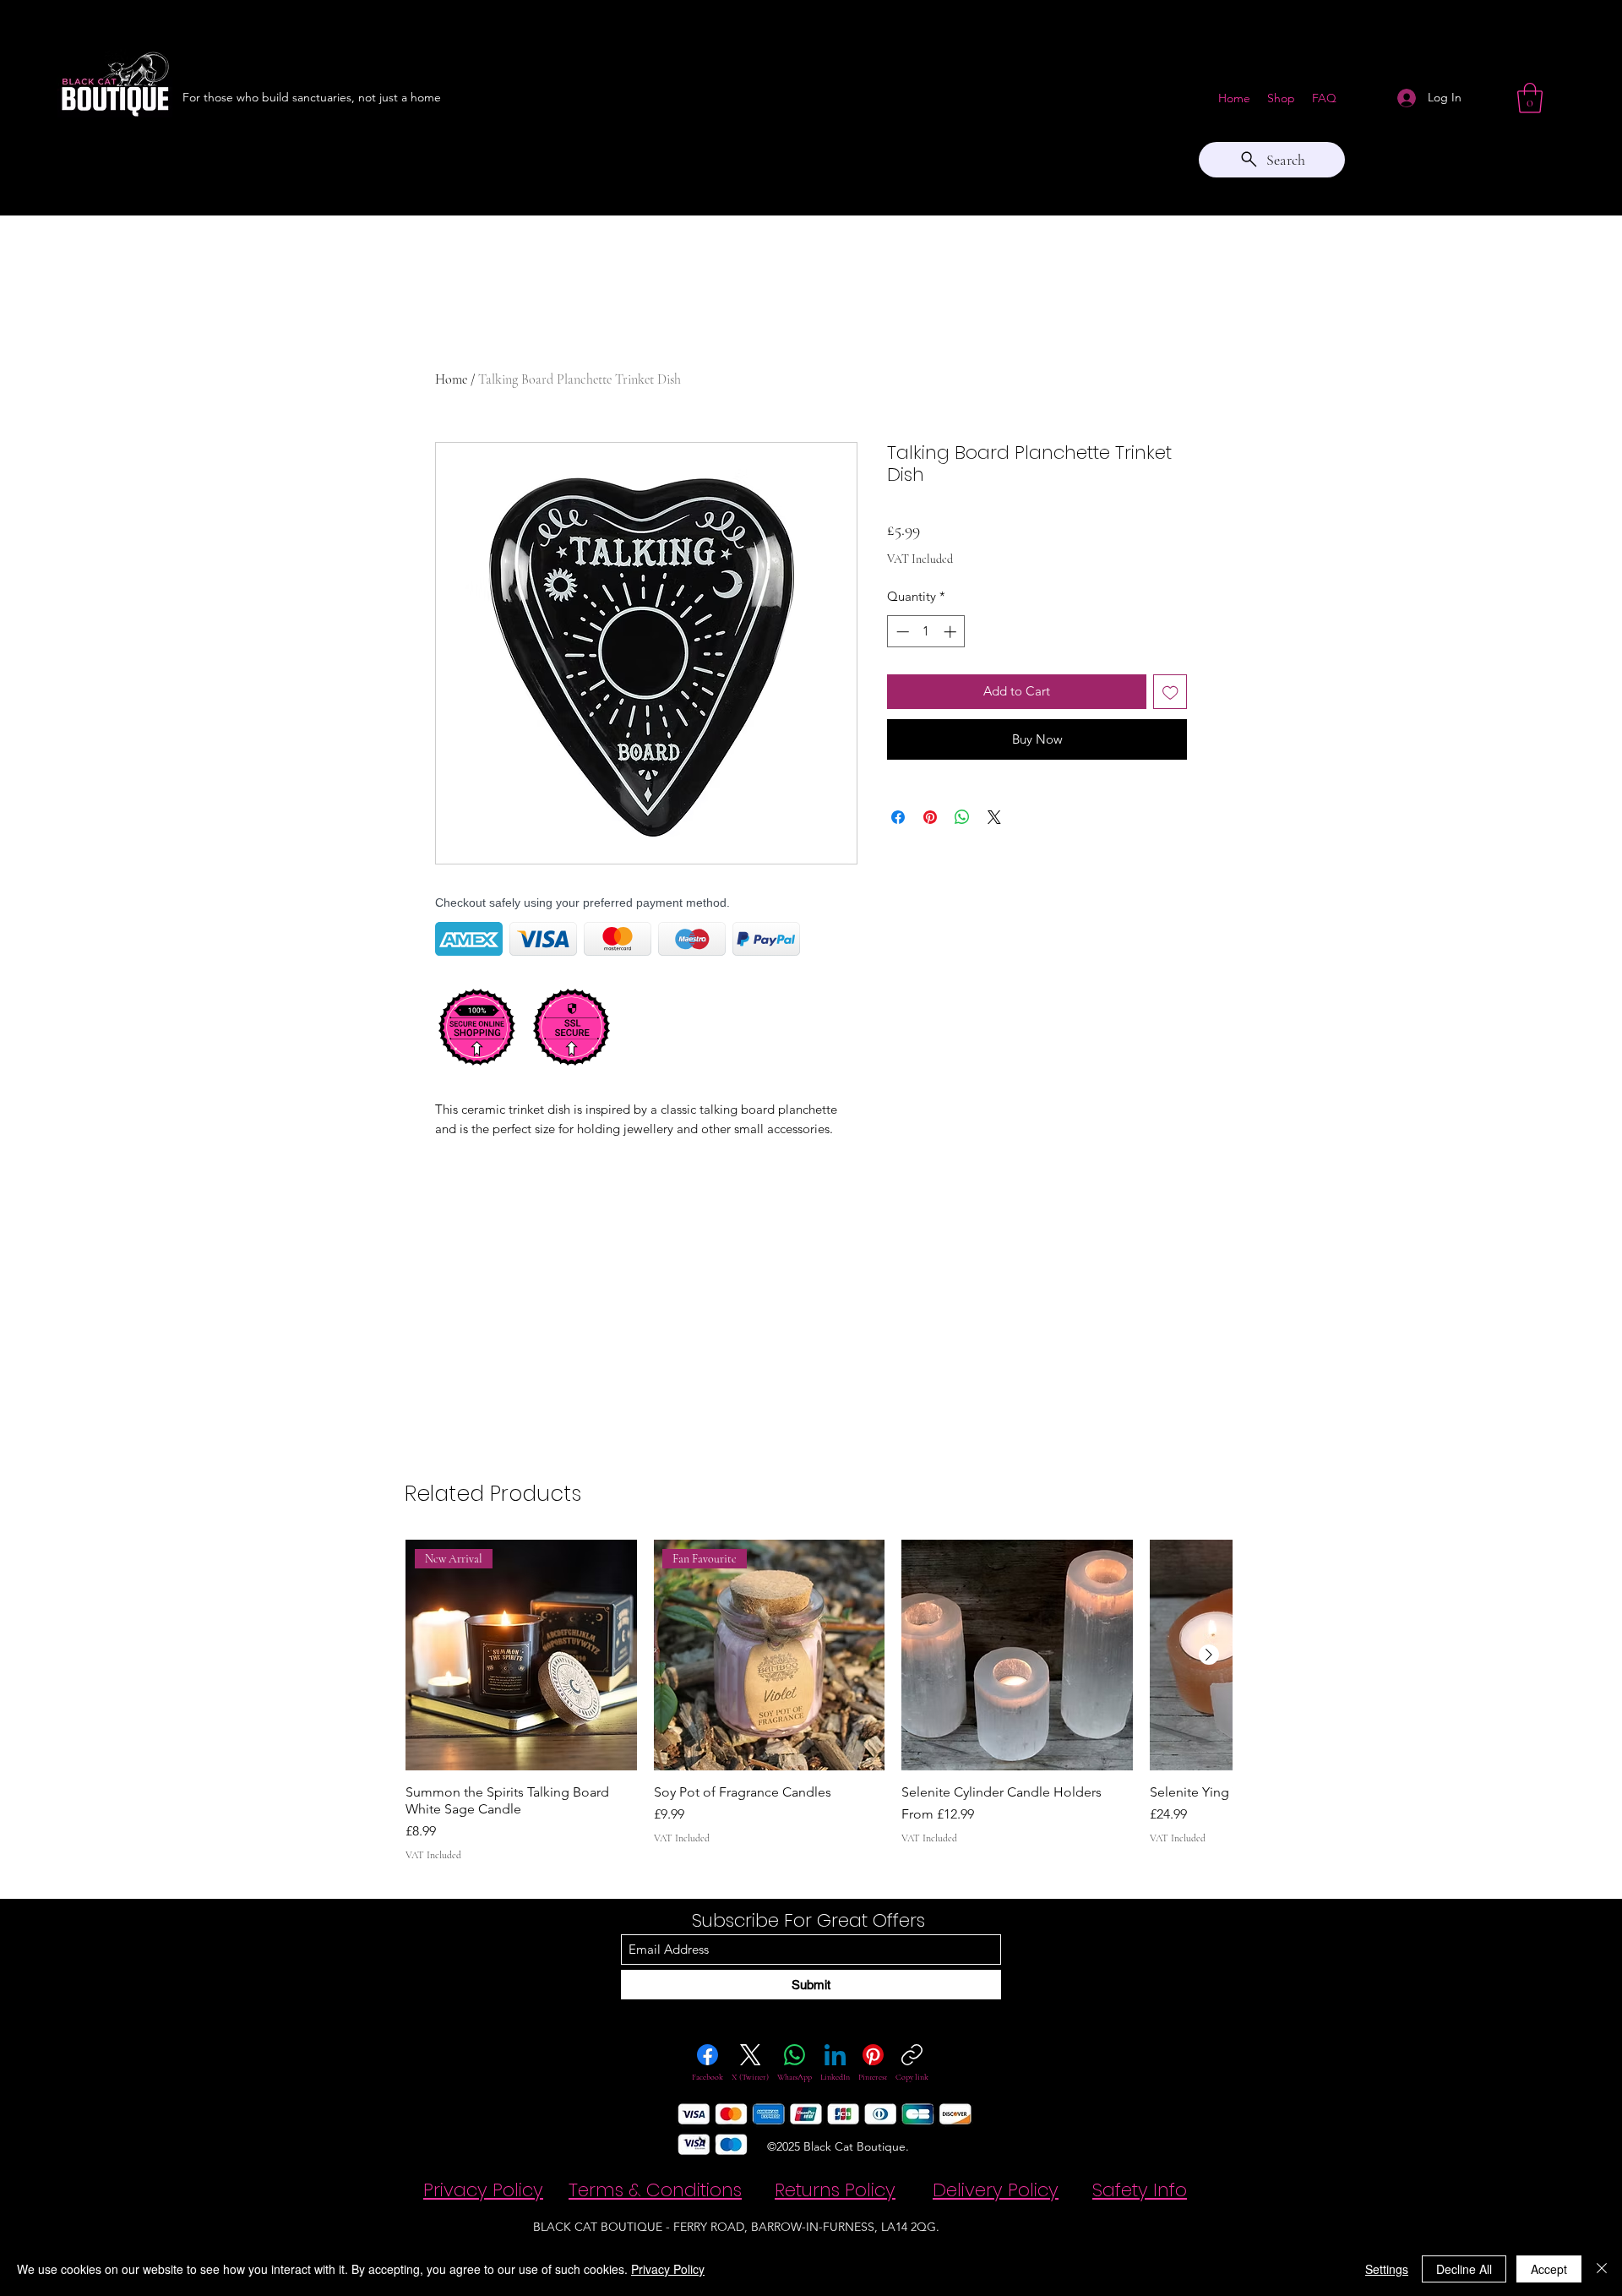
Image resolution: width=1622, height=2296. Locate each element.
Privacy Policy (668, 2269)
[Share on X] (994, 817)
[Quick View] (1017, 1655)
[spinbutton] (926, 632)
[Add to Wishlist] (1170, 692)
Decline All (1464, 2269)
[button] (1530, 98)
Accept (1549, 2269)
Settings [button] (1387, 2269)
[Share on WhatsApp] (962, 817)
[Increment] (952, 632)
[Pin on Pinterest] (930, 817)
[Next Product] (1209, 1655)
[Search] (1207, 107)
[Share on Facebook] (898, 817)
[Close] (1602, 2269)
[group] (819, 1701)
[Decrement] (901, 632)
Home (451, 379)
